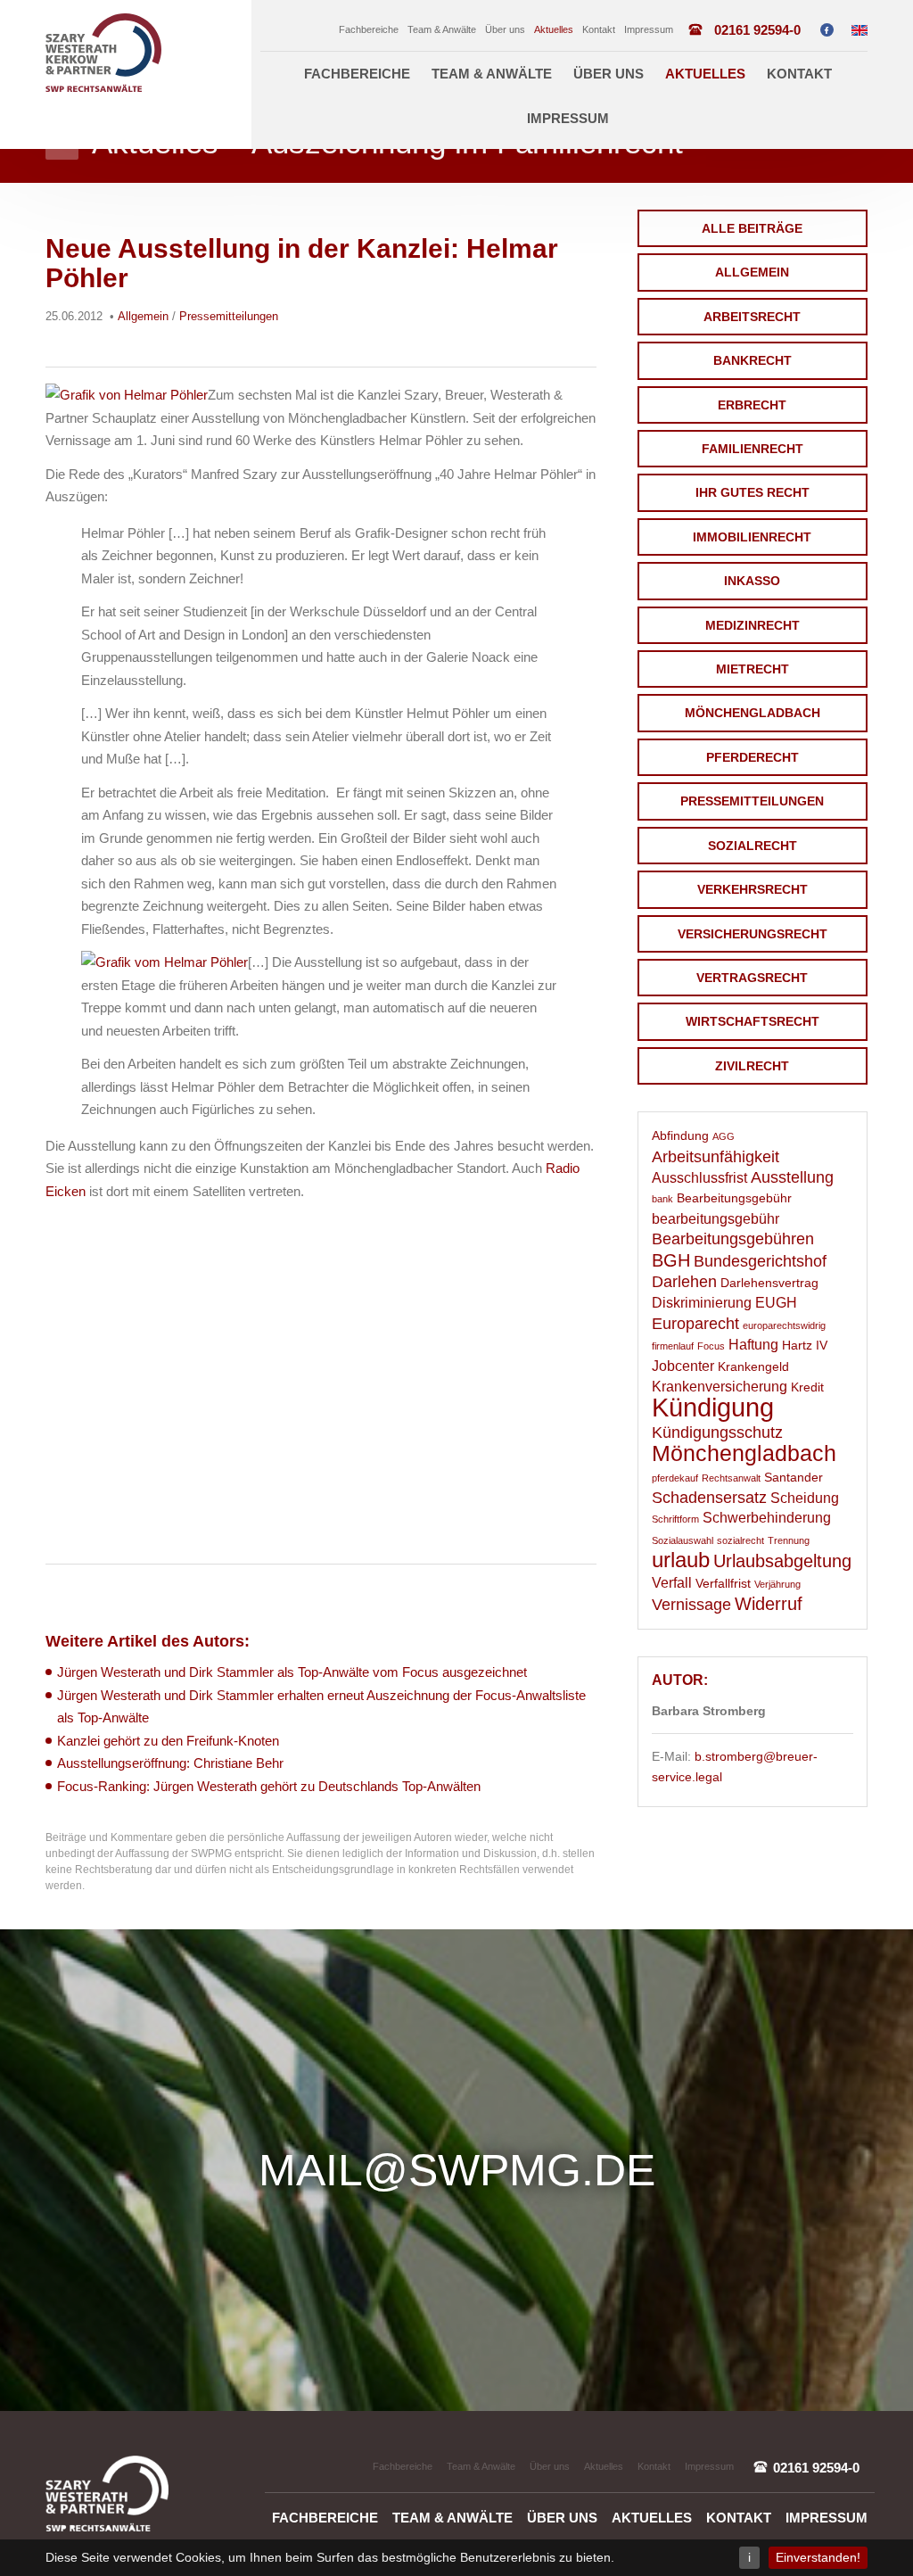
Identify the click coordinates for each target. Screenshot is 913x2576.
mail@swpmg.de (457, 2170)
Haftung (753, 1345)
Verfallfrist (723, 1584)
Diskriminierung (702, 1303)
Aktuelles (554, 29)
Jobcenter (683, 1366)
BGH (671, 1260)
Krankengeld (753, 1367)
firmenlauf (673, 1346)
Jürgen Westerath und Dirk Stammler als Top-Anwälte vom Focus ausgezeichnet (292, 1672)
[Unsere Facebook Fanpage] (827, 30)
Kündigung (713, 1407)
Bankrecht (753, 360)
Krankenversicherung (720, 1387)
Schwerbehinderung (767, 1518)
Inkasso (752, 581)
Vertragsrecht (752, 978)
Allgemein (752, 272)
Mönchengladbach (753, 713)
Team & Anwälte (442, 29)
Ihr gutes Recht (753, 492)
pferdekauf (675, 1478)
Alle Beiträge (752, 228)
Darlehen (684, 1282)
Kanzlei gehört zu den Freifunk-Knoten (168, 1741)
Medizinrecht (753, 625)
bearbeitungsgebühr (716, 1219)
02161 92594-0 (757, 30)
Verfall (672, 1583)
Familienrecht (753, 449)
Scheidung (805, 1498)
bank (662, 1199)
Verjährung (777, 1584)
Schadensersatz (709, 1498)
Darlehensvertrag (769, 1283)
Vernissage (691, 1605)
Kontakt (599, 29)
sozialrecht (740, 1540)
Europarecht (695, 1324)
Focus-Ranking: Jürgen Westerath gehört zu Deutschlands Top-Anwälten (269, 1786)
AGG (724, 1136)
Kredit (807, 1387)
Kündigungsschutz (717, 1432)
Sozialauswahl (683, 1540)
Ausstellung (792, 1177)
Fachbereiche (369, 29)
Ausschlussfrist (699, 1178)
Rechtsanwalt (731, 1478)
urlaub (681, 1560)
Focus (711, 1346)
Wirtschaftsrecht (753, 1021)
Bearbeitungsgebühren (733, 1239)
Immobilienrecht (752, 537)
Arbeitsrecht (752, 317)
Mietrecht (753, 669)
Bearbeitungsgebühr (734, 1198)
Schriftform (675, 1519)
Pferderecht (753, 757)
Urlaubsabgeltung (782, 1561)
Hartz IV (805, 1346)
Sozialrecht (753, 846)
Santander (794, 1478)
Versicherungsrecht (753, 934)
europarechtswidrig (784, 1325)
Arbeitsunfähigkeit (716, 1157)
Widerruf (769, 1604)
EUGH (776, 1303)
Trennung (789, 1540)
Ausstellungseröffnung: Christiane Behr (170, 1763)
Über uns (505, 29)
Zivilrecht (752, 1066)
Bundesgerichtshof (760, 1261)
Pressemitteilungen (752, 801)
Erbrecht (752, 405)
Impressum (649, 29)
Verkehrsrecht (753, 889)
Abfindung (680, 1136)
